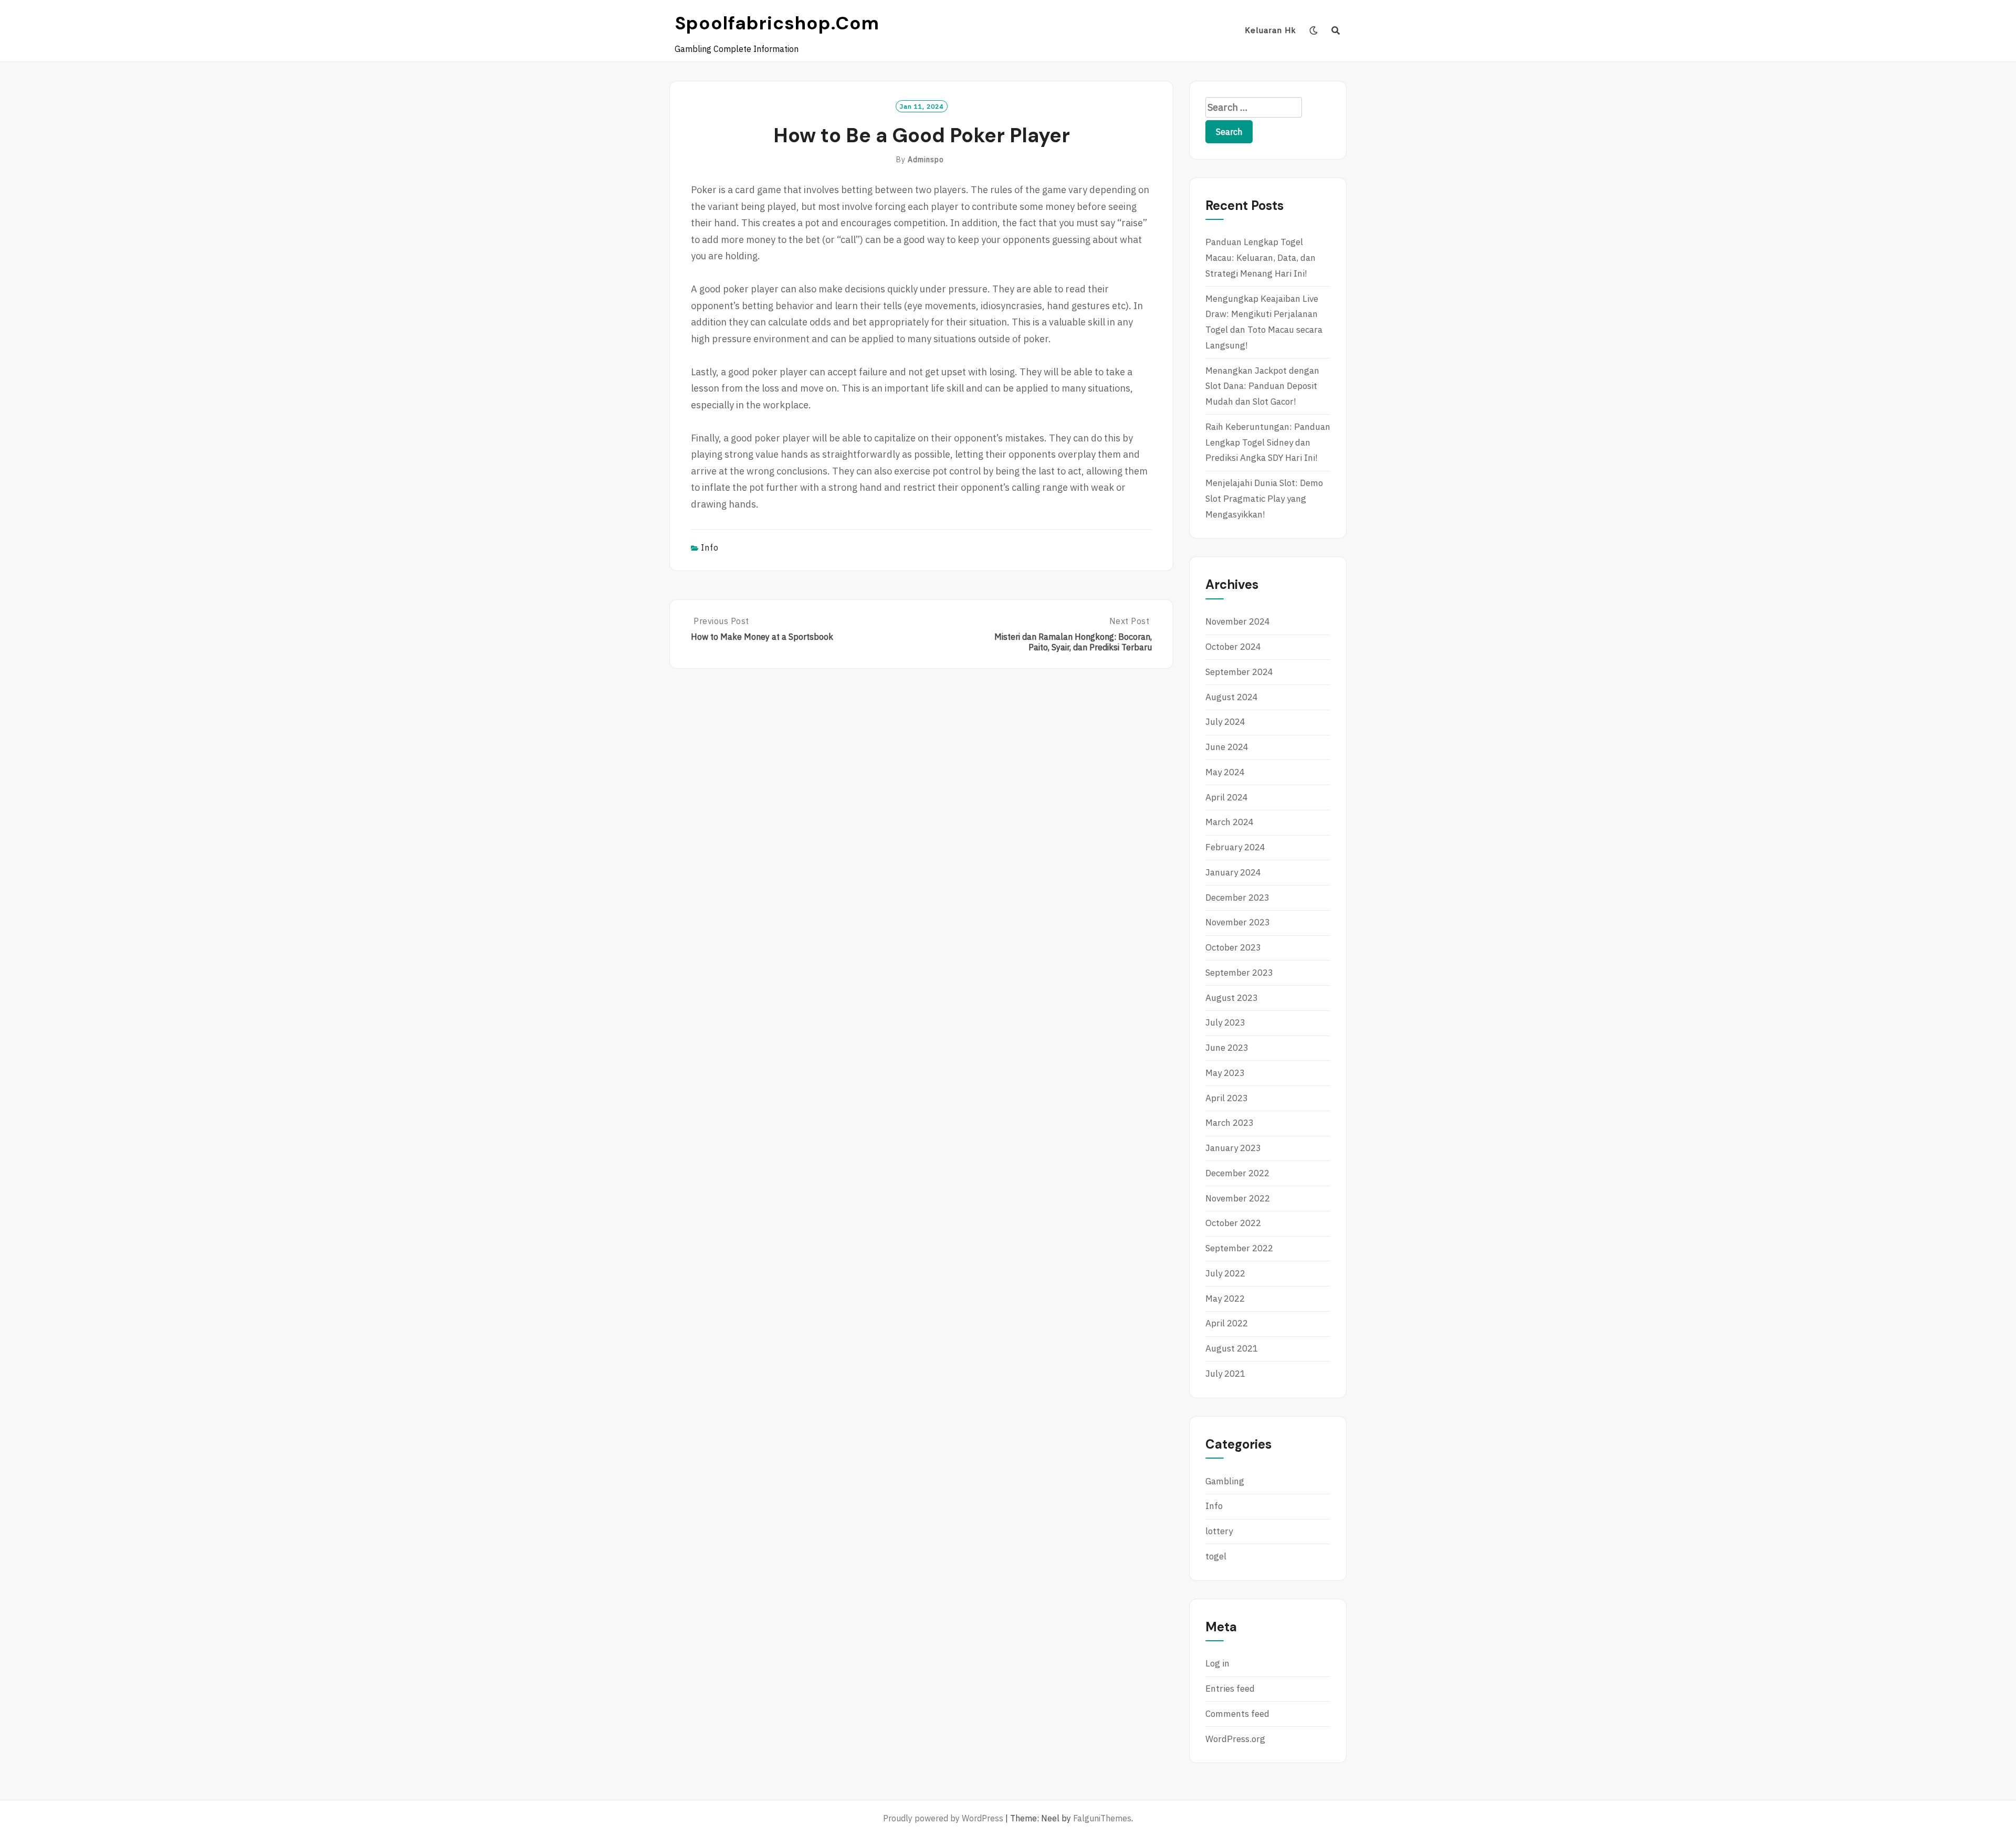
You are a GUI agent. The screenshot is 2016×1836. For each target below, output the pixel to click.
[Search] (1336, 30)
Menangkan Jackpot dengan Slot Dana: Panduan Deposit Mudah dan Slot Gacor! (1262, 386)
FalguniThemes (1102, 1818)
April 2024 (1227, 797)
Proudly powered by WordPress (943, 1818)
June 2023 (1227, 1048)
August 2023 (1232, 998)
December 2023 (1237, 898)
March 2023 (1230, 1123)
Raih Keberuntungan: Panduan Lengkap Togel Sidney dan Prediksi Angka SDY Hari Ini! (1268, 442)
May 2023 (1225, 1073)
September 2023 (1239, 973)
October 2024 (1233, 647)
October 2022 (1233, 1223)
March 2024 (1230, 822)
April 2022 (1227, 1323)
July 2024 (1225, 722)
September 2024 (1239, 672)
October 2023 (1233, 947)
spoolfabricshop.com (777, 23)
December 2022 (1237, 1173)
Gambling (1225, 1481)
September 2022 (1239, 1248)
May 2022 (1225, 1299)
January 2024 (1233, 872)
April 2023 (1227, 1098)
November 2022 (1238, 1198)
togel (1216, 1556)
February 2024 (1235, 847)
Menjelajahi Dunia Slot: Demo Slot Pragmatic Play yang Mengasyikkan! (1264, 499)
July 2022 (1225, 1273)
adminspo (926, 160)
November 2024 (1238, 621)
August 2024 (1232, 697)
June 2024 (1227, 747)
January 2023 (1233, 1148)
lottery (1219, 1531)
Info (710, 547)
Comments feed (1237, 1714)
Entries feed (1230, 1689)
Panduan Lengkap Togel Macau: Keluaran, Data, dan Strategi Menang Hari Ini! (1261, 258)
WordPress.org (1235, 1739)
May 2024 (1225, 772)
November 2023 (1238, 922)
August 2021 (1232, 1348)
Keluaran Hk (1270, 30)
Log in (1217, 1663)
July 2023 (1225, 1022)
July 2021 (1225, 1374)
